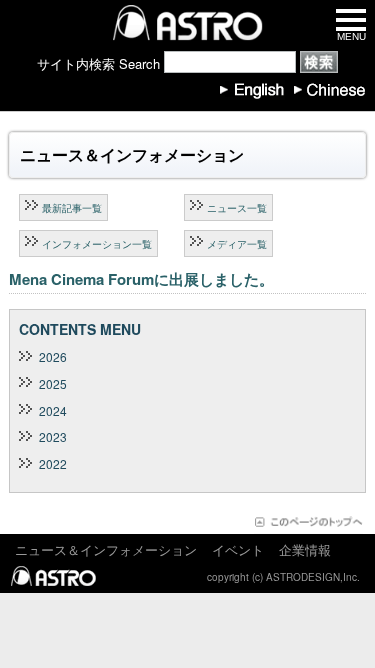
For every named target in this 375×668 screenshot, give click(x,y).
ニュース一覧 (237, 207)
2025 (53, 383)
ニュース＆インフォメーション (106, 549)
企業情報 (305, 549)
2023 (53, 436)
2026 (53, 356)
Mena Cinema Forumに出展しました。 (141, 279)
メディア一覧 (237, 243)
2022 (53, 463)
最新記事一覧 (72, 207)
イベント (238, 549)
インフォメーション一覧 (97, 243)
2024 (53, 410)
